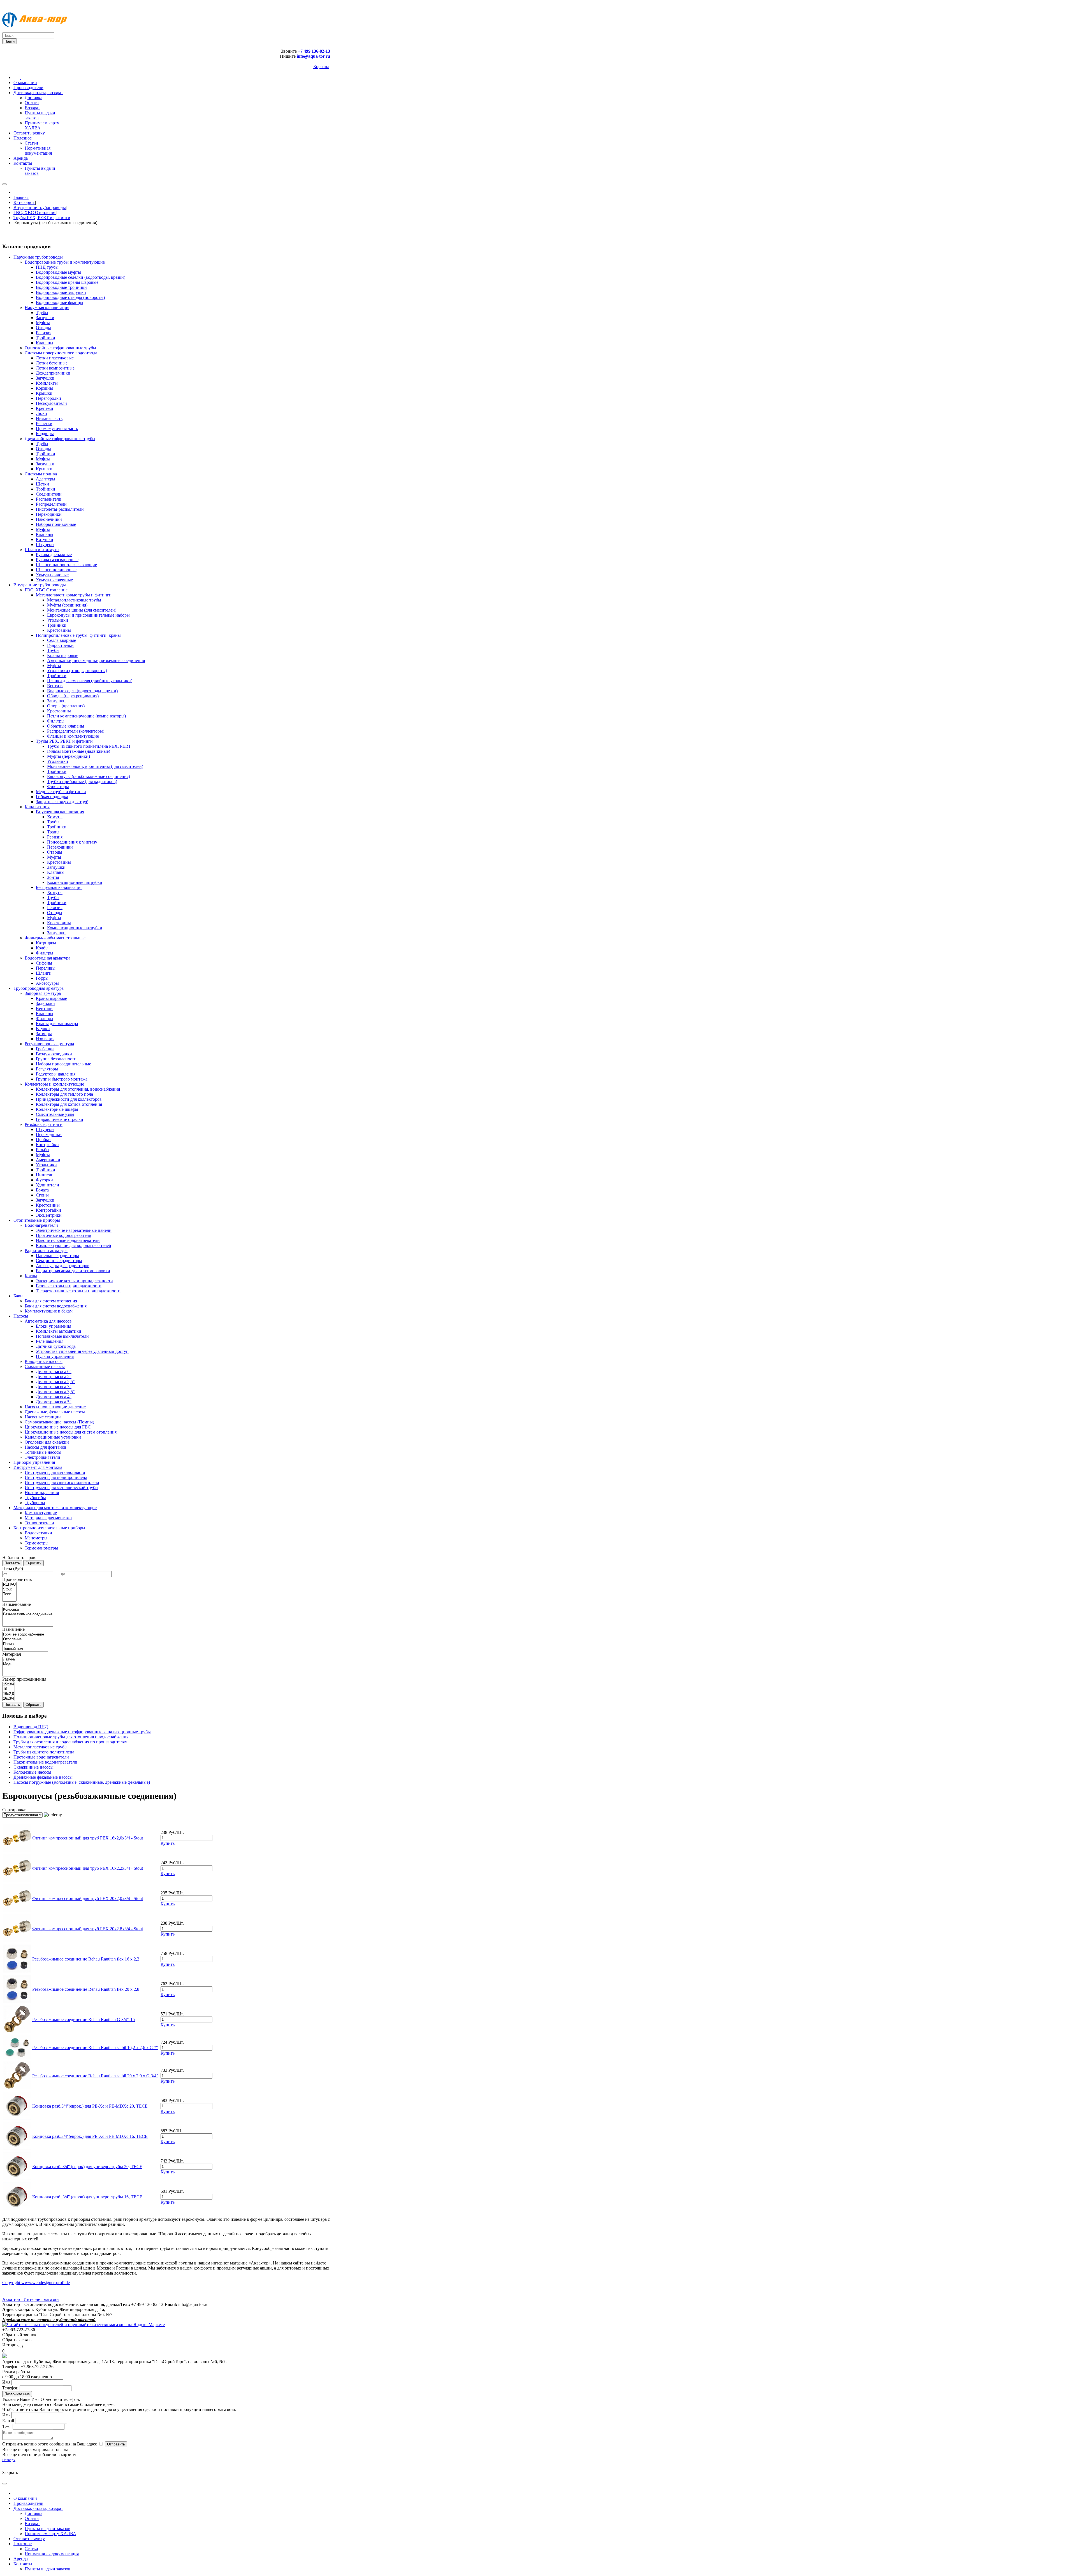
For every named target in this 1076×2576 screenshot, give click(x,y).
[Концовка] (28, 1610)
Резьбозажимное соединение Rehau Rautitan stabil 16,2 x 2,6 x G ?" (95, 2047)
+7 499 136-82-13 (314, 51)
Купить (168, 1843)
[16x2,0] (9, 1694)
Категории (24, 202)
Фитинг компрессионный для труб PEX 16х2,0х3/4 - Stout (88, 1838)
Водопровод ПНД (31, 1727)
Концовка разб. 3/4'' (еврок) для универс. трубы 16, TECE (87, 2197)
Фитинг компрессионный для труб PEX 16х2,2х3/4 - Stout (88, 1868)
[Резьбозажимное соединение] (28, 1614)
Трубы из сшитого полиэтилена (44, 1752)
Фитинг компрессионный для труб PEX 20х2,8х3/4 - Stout (88, 1929)
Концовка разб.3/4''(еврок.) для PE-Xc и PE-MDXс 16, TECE (90, 2136)
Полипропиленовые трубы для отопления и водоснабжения (71, 1737)
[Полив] (25, 1644)
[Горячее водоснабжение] (25, 1635)
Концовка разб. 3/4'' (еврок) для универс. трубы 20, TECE (87, 2167)
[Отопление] (25, 1639)
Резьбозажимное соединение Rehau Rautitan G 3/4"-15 (84, 2019)
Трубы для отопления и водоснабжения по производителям (70, 1742)
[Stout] (9, 1589)
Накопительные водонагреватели (45, 1762)
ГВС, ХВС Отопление (35, 212)
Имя (6, 2382)
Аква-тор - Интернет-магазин (31, 2299)
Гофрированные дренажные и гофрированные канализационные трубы (82, 1732)
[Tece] (9, 1594)
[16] (9, 1689)
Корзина (321, 67)
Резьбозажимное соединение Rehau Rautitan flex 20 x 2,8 (86, 1989)
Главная (21, 197)
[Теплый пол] (25, 1649)
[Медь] (9, 1664)
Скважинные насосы (33, 1767)
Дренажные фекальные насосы (43, 1777)
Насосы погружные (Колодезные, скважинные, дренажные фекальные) (82, 1782)
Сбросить (33, 1563)
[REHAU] (9, 1585)
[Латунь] (9, 1659)
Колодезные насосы (32, 1772)
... (57, 1574)
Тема (7, 2427)
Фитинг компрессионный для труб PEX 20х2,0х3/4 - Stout (88, 1898)
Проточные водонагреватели (41, 1757)
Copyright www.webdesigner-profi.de (36, 2283)
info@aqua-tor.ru (313, 56)
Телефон (10, 2388)
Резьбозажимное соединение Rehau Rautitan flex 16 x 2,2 (86, 1959)
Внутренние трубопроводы (40, 207)
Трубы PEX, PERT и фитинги (42, 218)
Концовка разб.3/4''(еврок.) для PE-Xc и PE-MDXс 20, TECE (90, 2106)
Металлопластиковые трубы (40, 1747)
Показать (12, 1563)
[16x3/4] (9, 1699)
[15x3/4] (9, 1684)
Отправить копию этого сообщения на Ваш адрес (50, 2444)
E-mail (8, 2421)
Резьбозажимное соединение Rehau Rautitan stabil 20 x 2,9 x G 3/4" (95, 2076)
